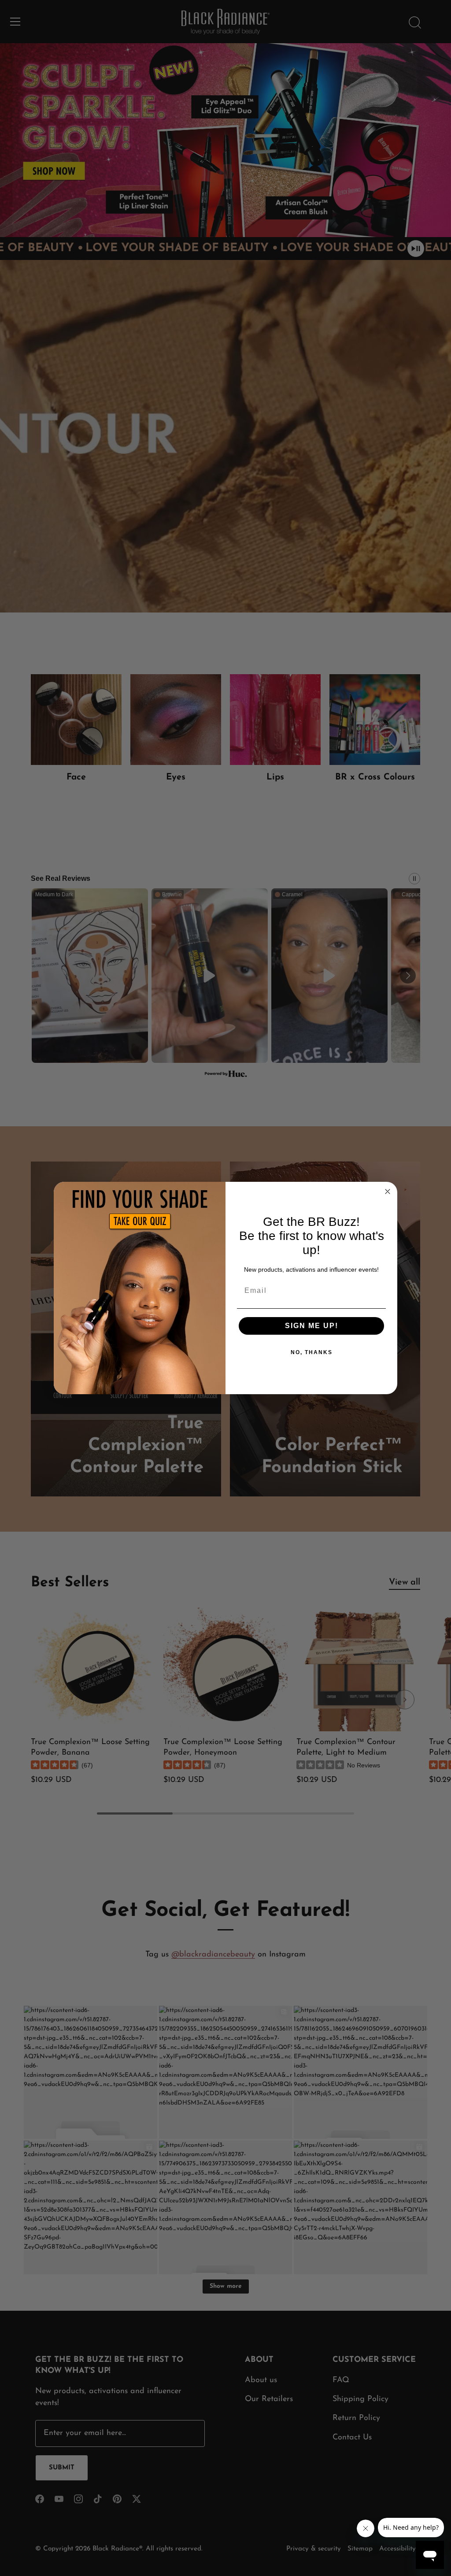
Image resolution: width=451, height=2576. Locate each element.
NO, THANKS (312, 1352)
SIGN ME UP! (312, 1326)
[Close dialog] (388, 1191)
